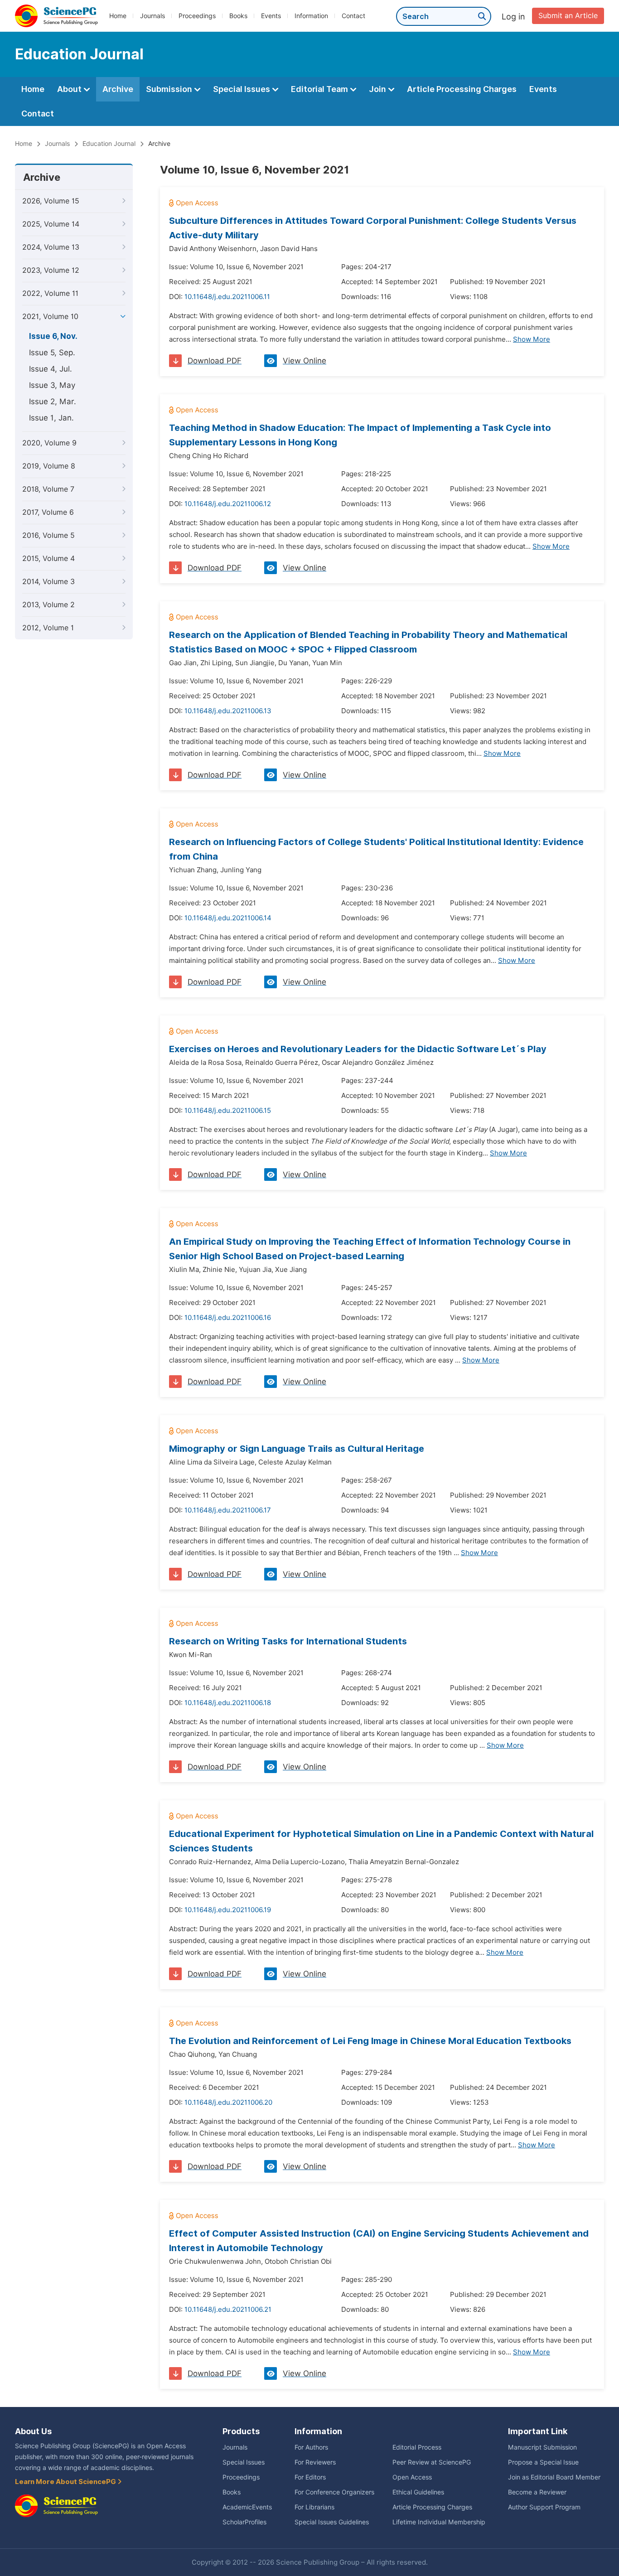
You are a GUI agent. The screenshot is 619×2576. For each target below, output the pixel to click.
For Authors (311, 2447)
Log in (513, 17)
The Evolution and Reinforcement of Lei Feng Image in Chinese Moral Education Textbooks (370, 2041)
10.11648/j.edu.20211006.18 (228, 1703)
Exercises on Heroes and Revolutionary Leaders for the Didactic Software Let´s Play (358, 1049)
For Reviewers (315, 2462)
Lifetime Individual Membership (439, 2522)
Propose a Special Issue (543, 2462)
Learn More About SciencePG (66, 2482)
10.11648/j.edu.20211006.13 (228, 711)
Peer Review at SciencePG (432, 2462)
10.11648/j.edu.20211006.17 (228, 1510)
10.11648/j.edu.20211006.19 (228, 1910)
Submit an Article (568, 16)
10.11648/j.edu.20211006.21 (228, 2310)
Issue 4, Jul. (51, 369)
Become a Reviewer (537, 2492)
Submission (170, 89)
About (70, 89)
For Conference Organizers (334, 2492)
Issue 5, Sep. (52, 353)
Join (378, 89)
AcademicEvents (247, 2507)
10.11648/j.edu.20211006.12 (228, 504)
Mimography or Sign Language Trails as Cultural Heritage (297, 1449)
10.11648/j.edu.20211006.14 (228, 918)
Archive (118, 89)
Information (311, 16)
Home (118, 16)
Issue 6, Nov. (53, 336)
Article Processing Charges (462, 89)
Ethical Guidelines (418, 2492)
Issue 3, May (52, 385)
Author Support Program (544, 2507)
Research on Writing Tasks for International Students (288, 1641)
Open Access (412, 2477)
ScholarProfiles (244, 2522)
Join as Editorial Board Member (554, 2477)
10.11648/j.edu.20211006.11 (227, 297)
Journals (152, 16)
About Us (33, 2431)
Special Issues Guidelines (332, 2522)
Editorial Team (320, 89)
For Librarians (314, 2507)
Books (238, 16)
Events (271, 16)
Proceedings (197, 16)
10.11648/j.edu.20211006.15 (228, 1111)
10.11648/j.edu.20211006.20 (228, 2102)
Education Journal (109, 144)
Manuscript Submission (542, 2447)
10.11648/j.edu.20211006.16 (228, 1318)
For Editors (310, 2477)
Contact (353, 16)
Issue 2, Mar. (53, 401)
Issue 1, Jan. (51, 418)
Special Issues (242, 89)
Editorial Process (417, 2447)
